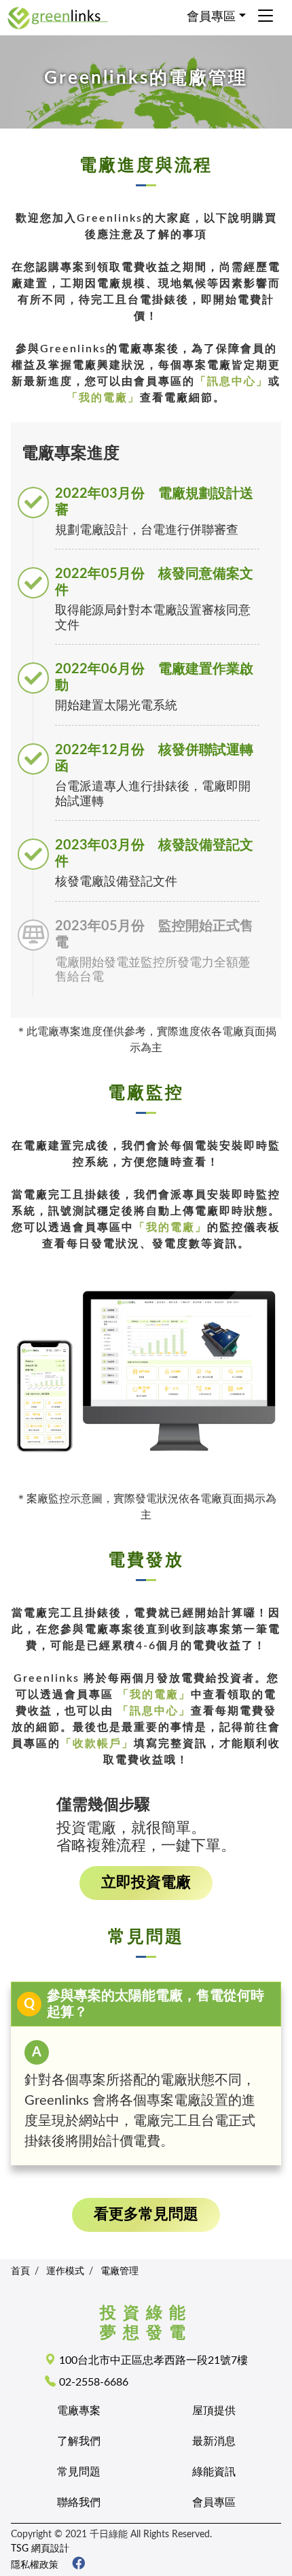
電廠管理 (120, 2271)
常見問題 (79, 2472)
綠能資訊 (214, 2472)
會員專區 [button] (211, 17)
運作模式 (65, 2271)
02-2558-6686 (94, 2382)
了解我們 (79, 2441)
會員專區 (214, 2503)
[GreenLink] (58, 17)
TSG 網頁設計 (40, 2548)
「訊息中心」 (232, 382)
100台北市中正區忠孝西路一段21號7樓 (153, 2360)
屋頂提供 (214, 2411)
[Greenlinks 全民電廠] (73, 2565)
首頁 (20, 2271)
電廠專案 (79, 2411)
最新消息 (214, 2441)
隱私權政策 (35, 2565)
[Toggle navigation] (266, 17)
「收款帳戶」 (97, 1744)
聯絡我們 (79, 2503)
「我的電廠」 (103, 398)
